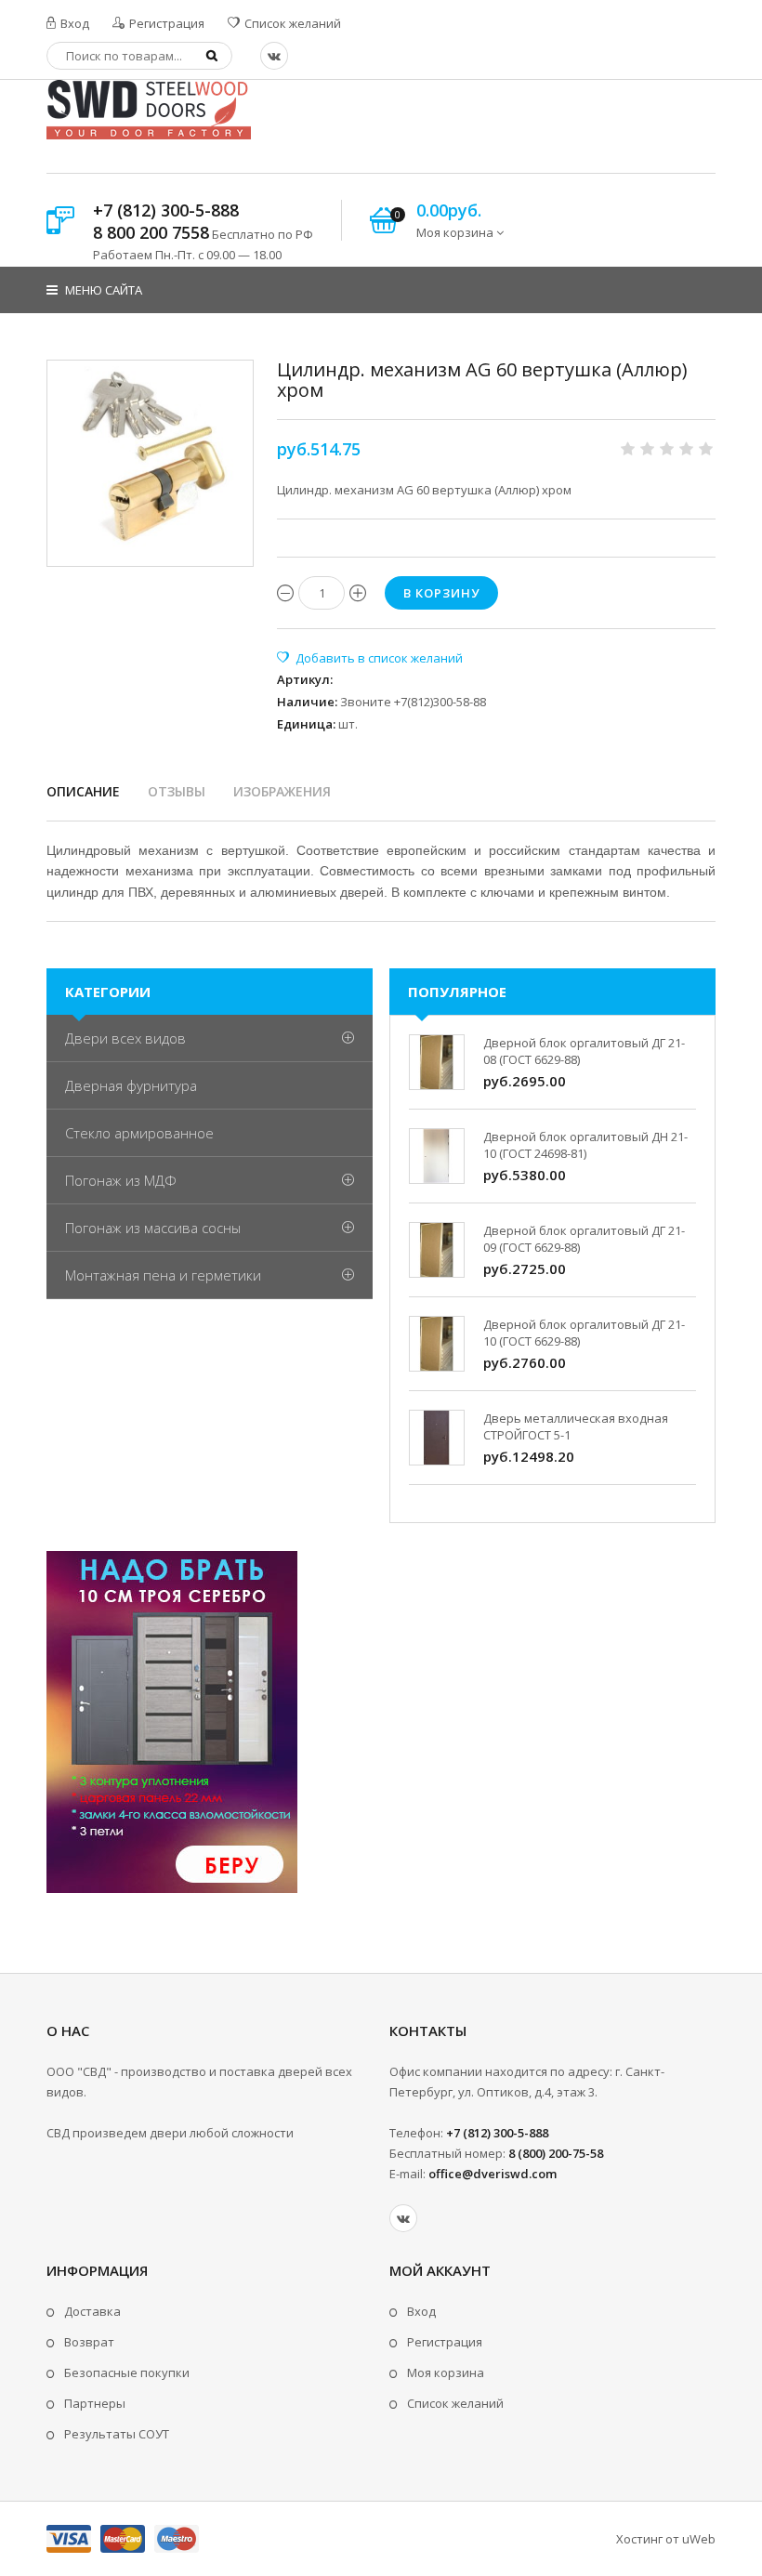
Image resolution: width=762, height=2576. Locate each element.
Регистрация (165, 23)
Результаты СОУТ (117, 2434)
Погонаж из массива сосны (153, 1228)
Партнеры (95, 2403)
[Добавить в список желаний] (370, 658)
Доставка (92, 2311)
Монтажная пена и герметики (163, 1275)
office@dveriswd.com (493, 2174)
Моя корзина (446, 2372)
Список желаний (291, 23)
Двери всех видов (125, 1038)
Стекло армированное (139, 1133)
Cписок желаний (455, 2403)
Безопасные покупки (127, 2372)
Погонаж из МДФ (121, 1180)
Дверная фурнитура (131, 1085)
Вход (73, 23)
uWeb (699, 2539)
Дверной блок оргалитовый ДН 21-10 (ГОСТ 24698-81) (585, 1145)
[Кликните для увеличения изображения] (150, 463)
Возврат (89, 2342)
